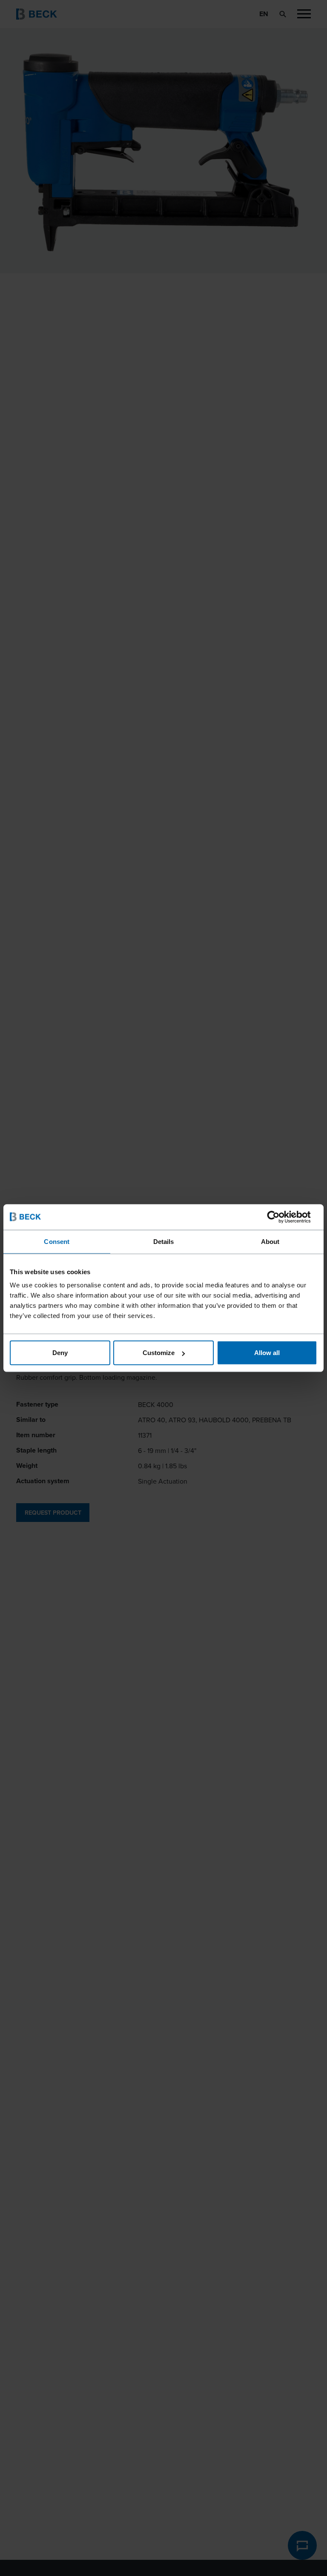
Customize (159, 1353)
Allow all (267, 1353)
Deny (60, 1353)
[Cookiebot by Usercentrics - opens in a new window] (280, 1217)
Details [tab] (164, 1241)
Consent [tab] (57, 1241)
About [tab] (270, 1241)
